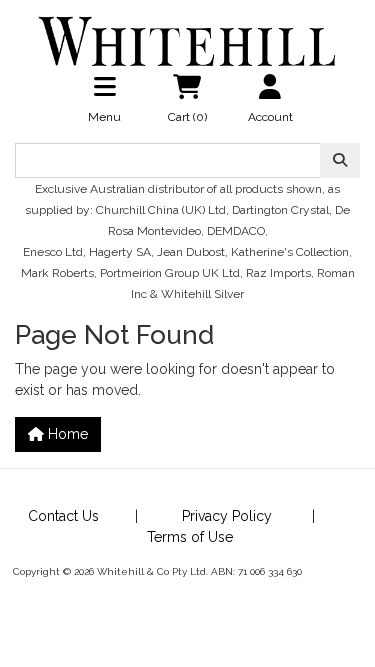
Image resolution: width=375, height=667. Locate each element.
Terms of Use (190, 537)
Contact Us (63, 516)
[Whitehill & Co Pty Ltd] (188, 33)
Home (66, 434)
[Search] (340, 160)
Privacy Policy (227, 516)
